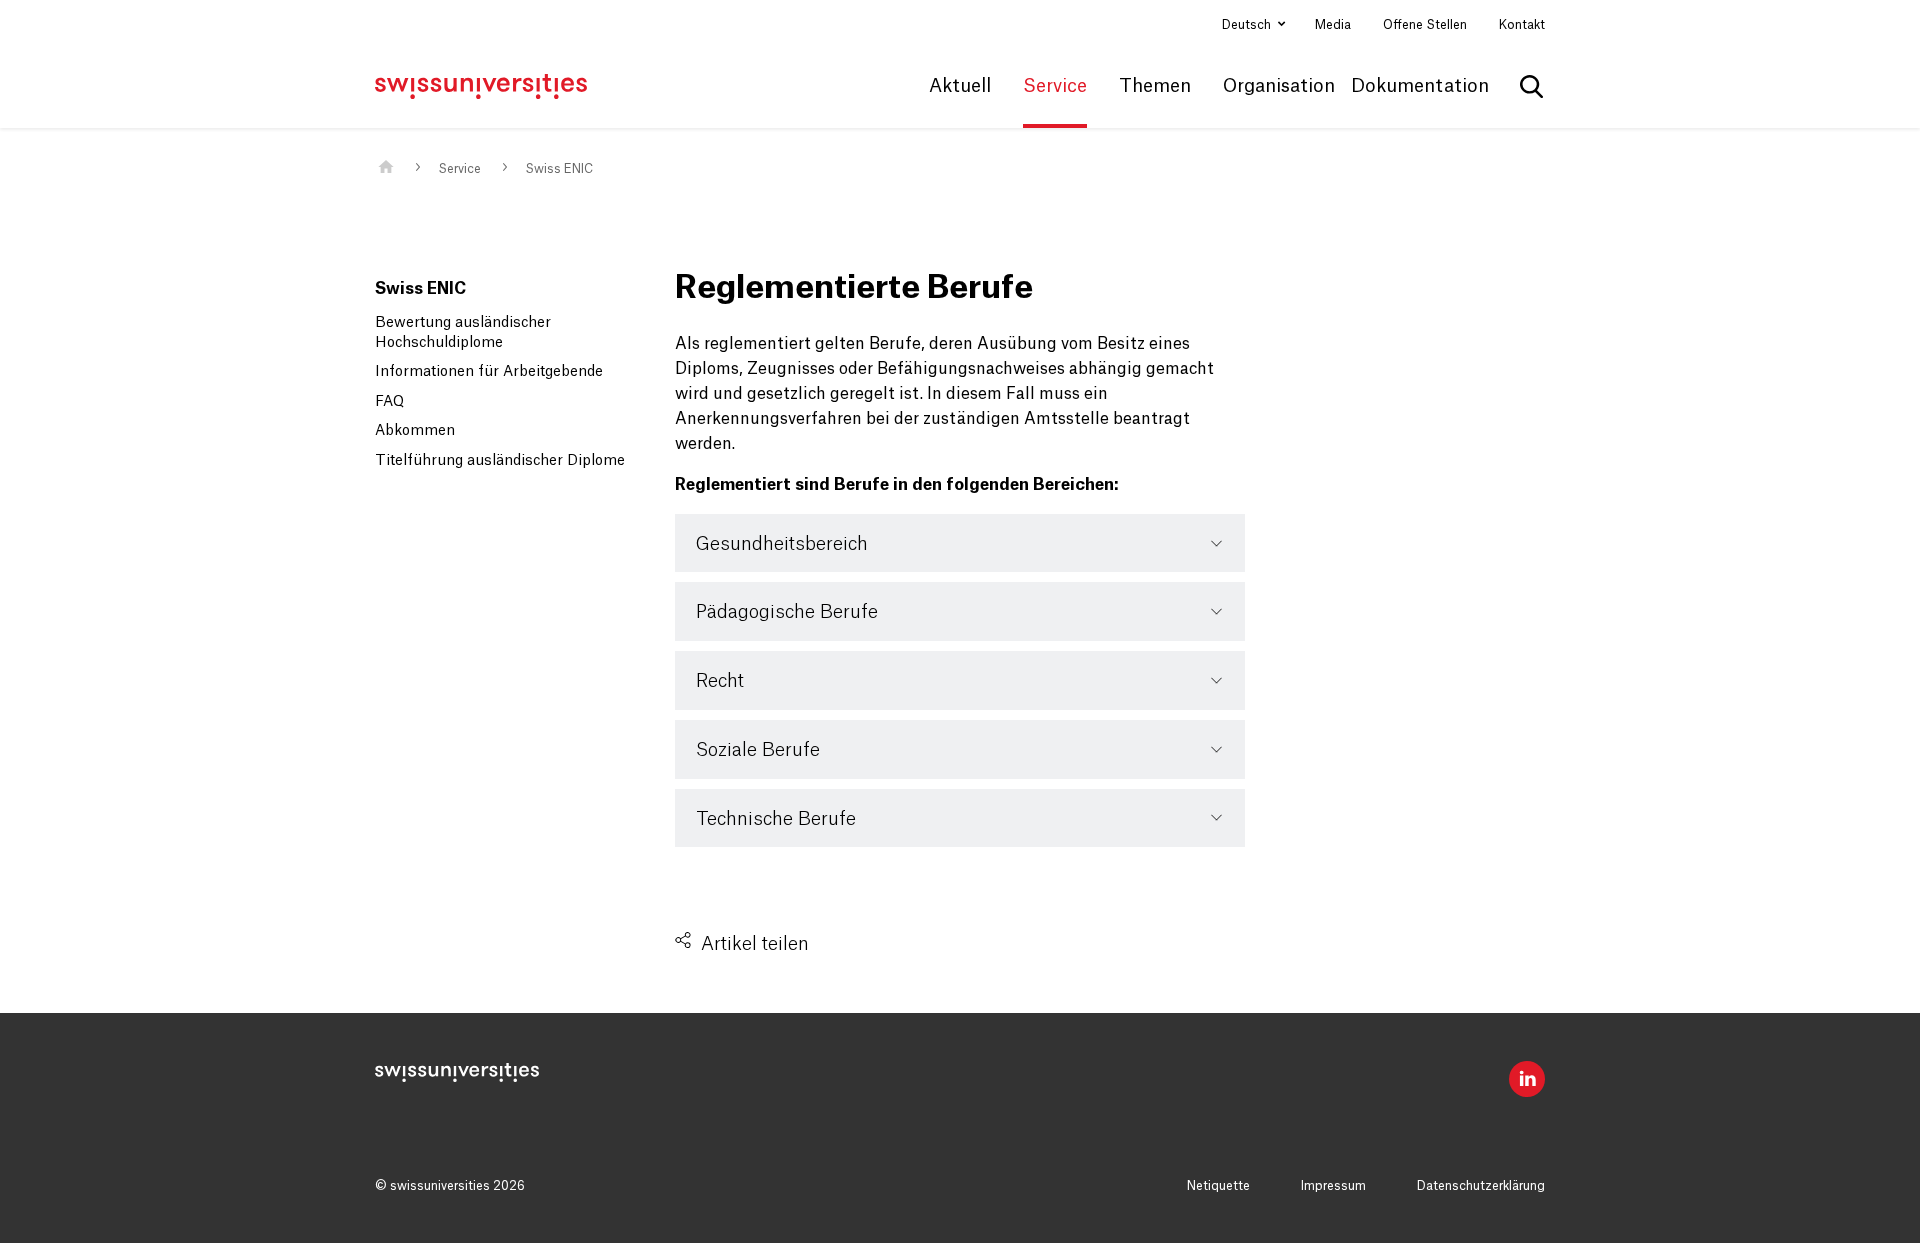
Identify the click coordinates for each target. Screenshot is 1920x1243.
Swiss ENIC (559, 169)
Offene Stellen (1425, 25)
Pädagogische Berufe (787, 612)
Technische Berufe (776, 819)
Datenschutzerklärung (1481, 1186)
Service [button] (1055, 86)
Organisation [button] (1279, 86)
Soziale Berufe (758, 750)
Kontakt (1522, 25)
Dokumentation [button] (1420, 86)
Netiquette (1218, 1186)
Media (1333, 25)
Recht (720, 681)
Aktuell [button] (960, 86)
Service (459, 169)
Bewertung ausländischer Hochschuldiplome (463, 333)
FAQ (389, 402)
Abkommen (415, 431)
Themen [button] (1155, 86)
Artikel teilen (755, 944)
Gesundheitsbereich (782, 544)
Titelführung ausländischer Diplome (500, 461)
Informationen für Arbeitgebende (489, 372)
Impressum (1333, 1186)
